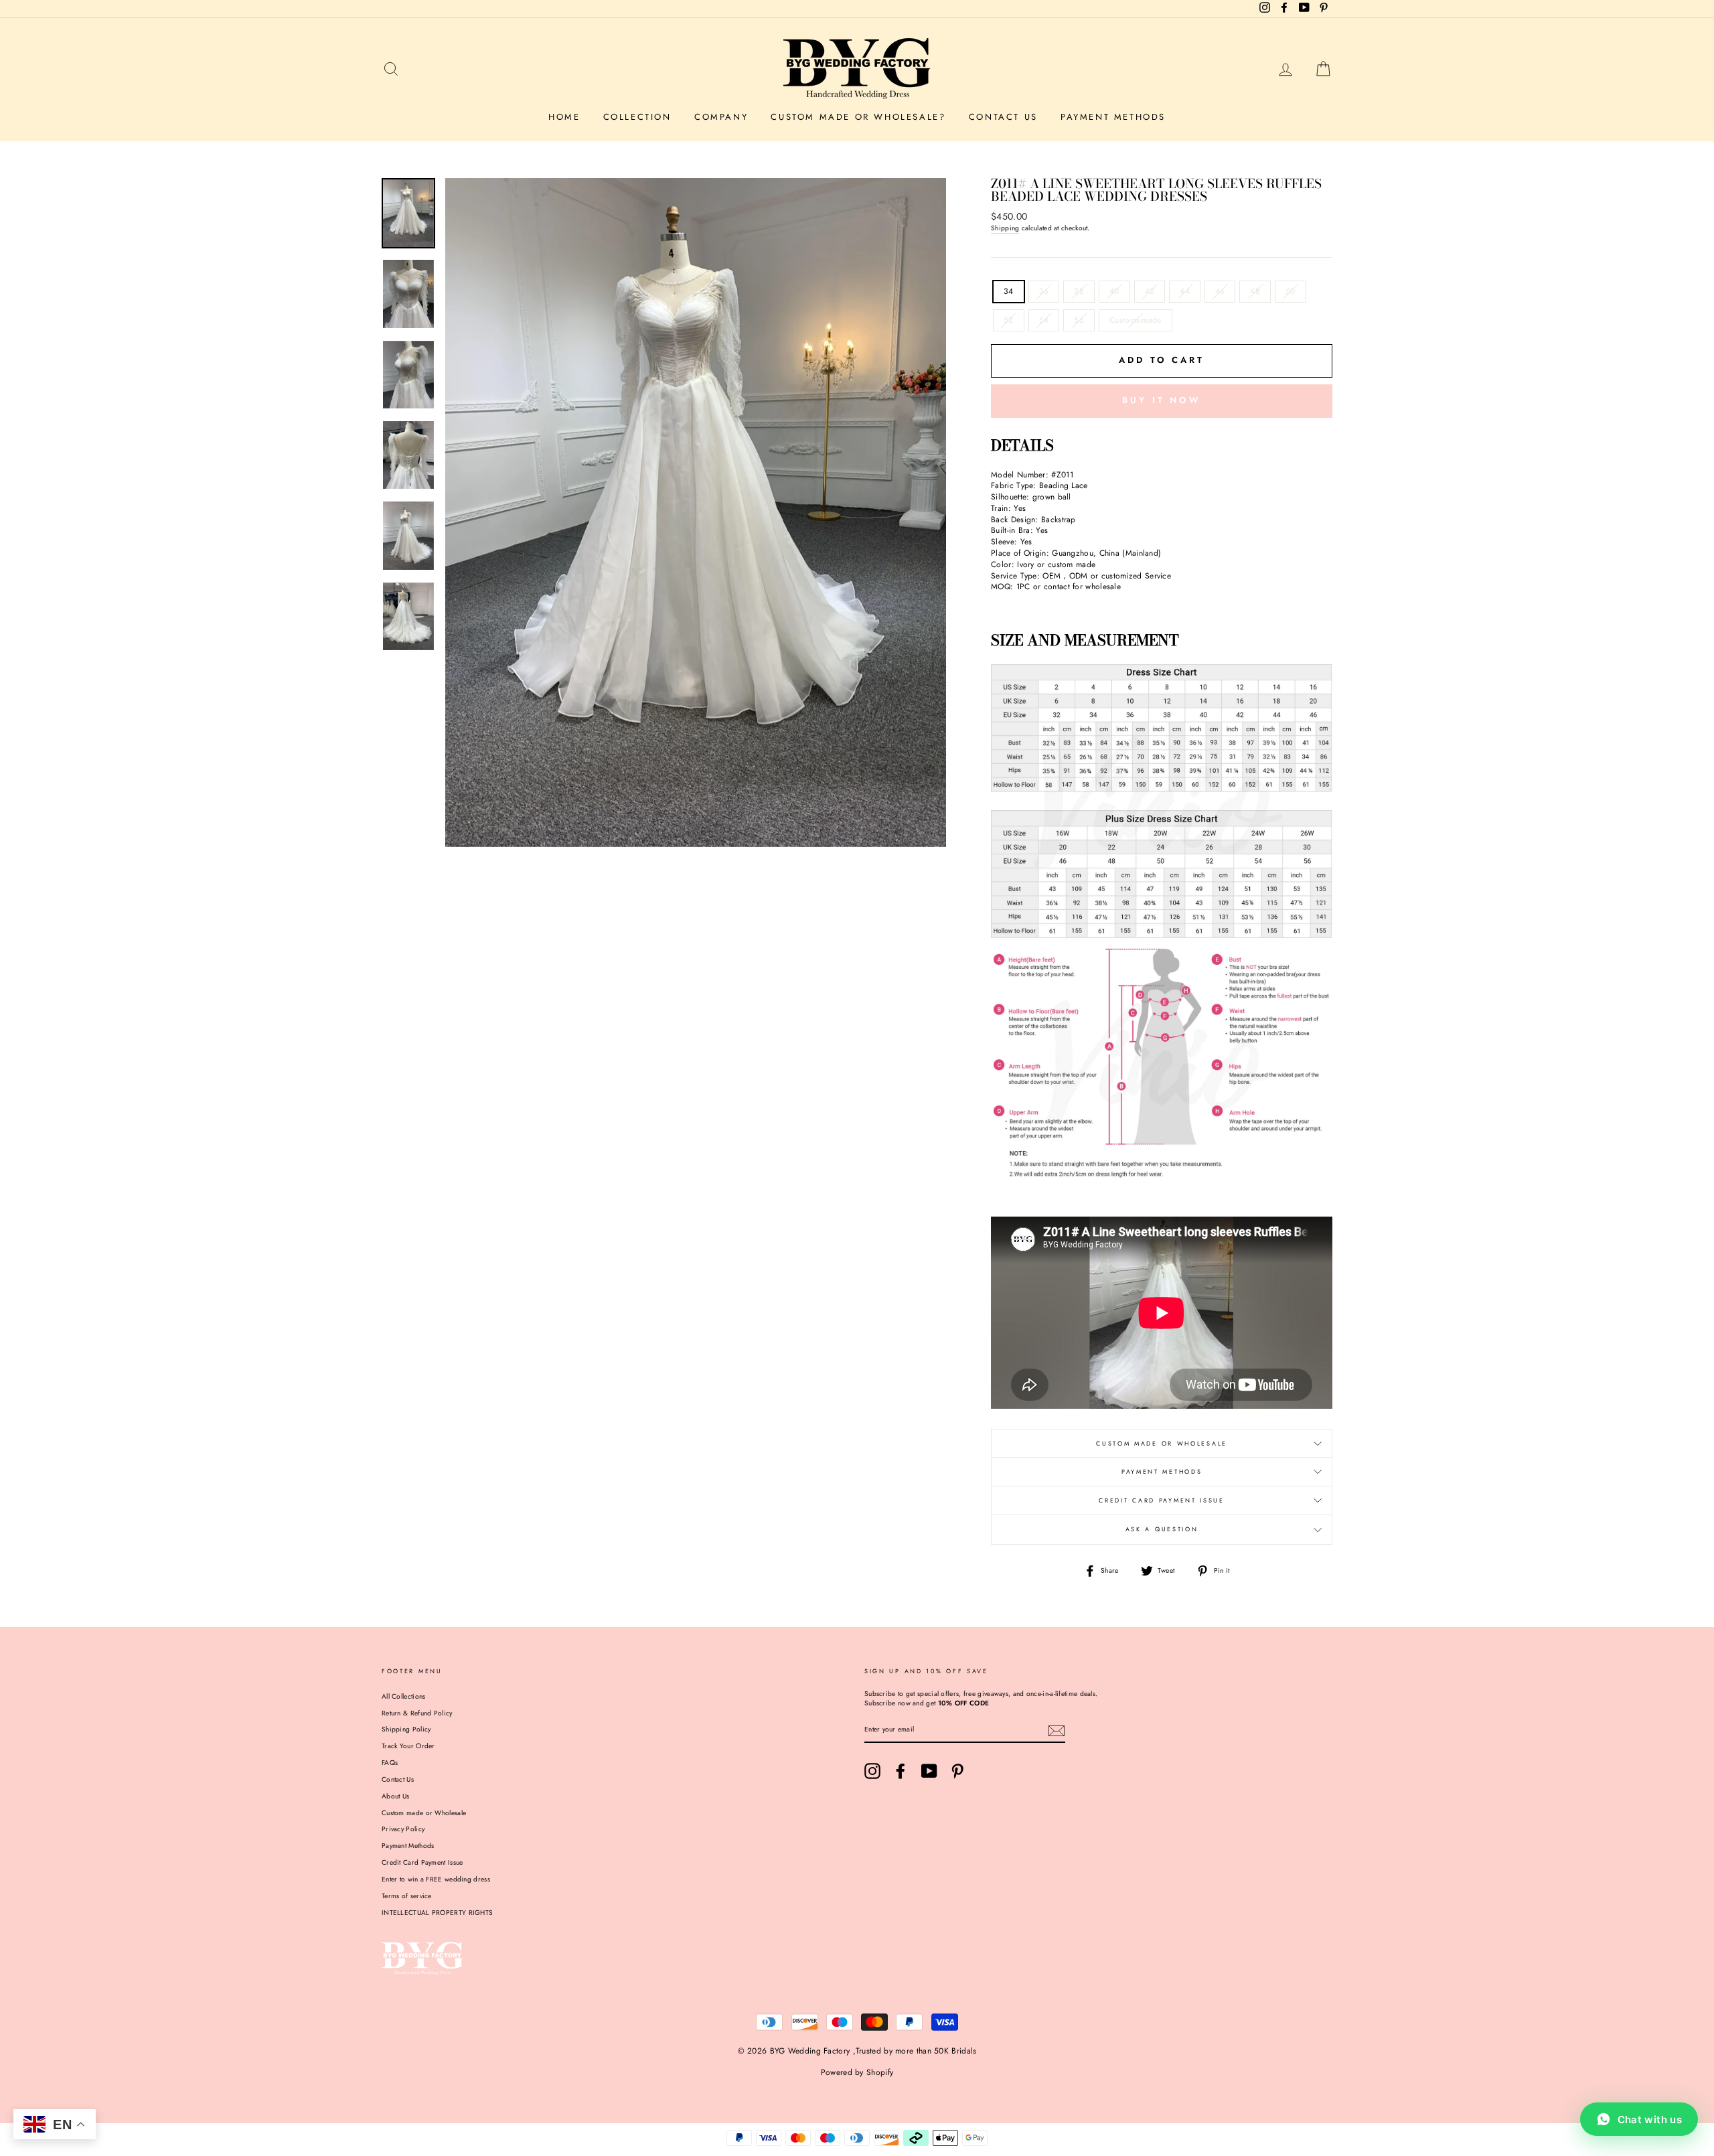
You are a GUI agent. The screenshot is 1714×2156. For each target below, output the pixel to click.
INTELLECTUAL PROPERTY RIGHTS (437, 1913)
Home (564, 117)
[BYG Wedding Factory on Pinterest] (957, 1771)
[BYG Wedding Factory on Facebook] (901, 1771)
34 (1009, 291)
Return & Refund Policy (417, 1713)
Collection (637, 117)
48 (1255, 291)
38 (1079, 291)
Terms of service (407, 1896)
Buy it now (1162, 400)
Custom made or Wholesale (424, 1813)
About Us (395, 1796)
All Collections (404, 1696)
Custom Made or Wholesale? (858, 117)
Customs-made (1136, 320)
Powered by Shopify (857, 2072)
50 (1291, 291)
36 (1044, 291)
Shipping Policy (406, 1729)
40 (1114, 291)
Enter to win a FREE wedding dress (436, 1879)
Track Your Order (408, 1746)
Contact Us (1003, 117)
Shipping (1005, 228)
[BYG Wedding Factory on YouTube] (929, 1771)
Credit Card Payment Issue (1162, 1500)
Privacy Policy (403, 1829)
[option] (696, 512)
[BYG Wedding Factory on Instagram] (872, 1771)
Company (721, 117)
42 (1150, 291)
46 (1220, 291)
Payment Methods (1113, 117)
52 (1009, 320)
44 (1185, 291)
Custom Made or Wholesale (1162, 1443)
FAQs (390, 1763)
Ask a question (1162, 1529)
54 (1044, 320)
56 (1079, 320)
